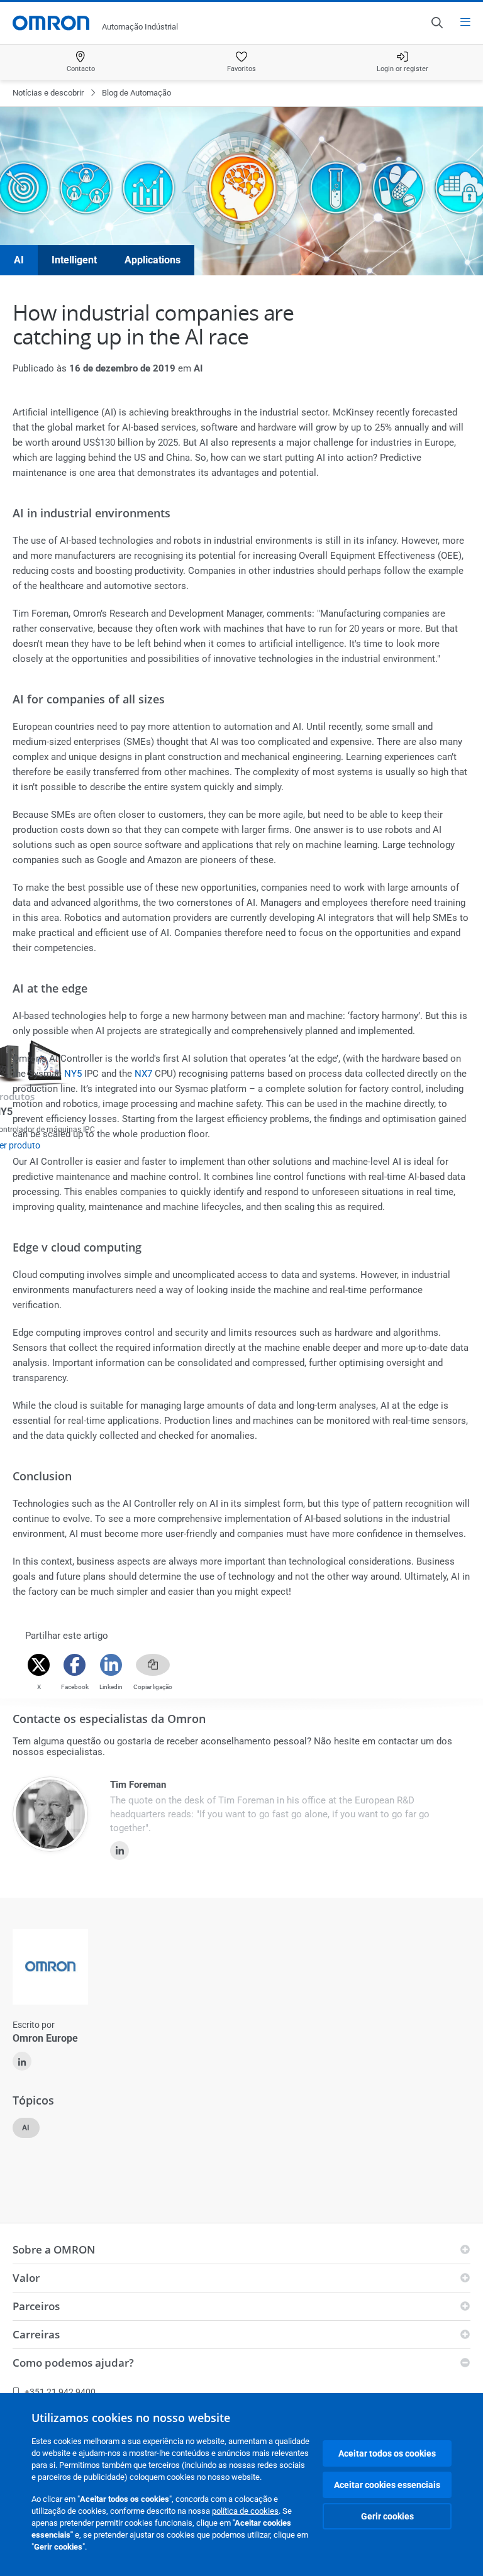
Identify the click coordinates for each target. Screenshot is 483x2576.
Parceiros (36, 2306)
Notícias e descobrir (48, 93)
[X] (39, 1665)
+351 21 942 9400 (60, 2392)
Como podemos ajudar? (73, 2363)
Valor (26, 2278)
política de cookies (245, 2511)
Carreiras (36, 2334)
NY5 (73, 1074)
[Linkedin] (111, 1665)
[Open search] (436, 23)
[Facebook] (75, 1665)
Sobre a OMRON (54, 2249)
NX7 (143, 1074)
